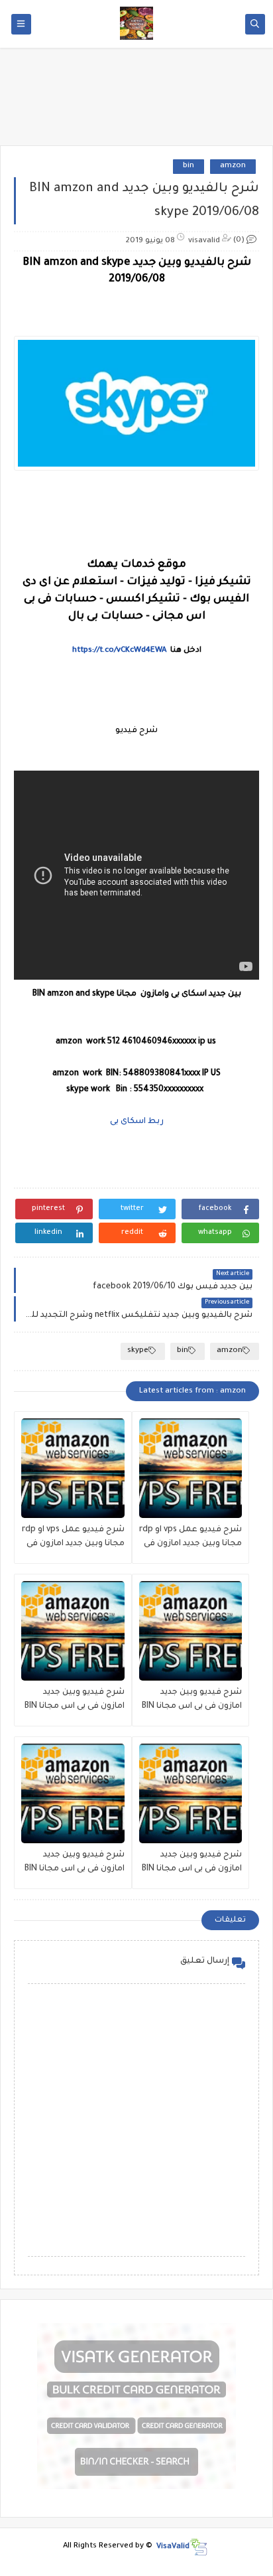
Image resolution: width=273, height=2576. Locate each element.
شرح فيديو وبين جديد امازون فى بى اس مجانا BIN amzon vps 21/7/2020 (75, 1701)
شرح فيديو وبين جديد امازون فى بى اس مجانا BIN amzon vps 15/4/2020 (75, 1863)
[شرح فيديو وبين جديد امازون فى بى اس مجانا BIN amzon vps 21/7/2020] (73, 1631)
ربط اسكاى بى (137, 1122)
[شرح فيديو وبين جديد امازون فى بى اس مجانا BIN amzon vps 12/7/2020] (191, 1793)
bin (189, 166)
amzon (233, 166)
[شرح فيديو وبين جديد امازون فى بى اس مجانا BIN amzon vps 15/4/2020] (73, 1793)
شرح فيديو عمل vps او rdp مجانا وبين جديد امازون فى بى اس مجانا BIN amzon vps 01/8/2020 (73, 1538)
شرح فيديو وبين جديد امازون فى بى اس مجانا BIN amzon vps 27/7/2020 (192, 1701)
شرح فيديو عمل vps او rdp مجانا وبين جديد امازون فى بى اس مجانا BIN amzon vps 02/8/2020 (191, 1538)
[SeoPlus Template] (198, 2547)
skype (138, 1351)
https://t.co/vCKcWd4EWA (119, 651)
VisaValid (173, 2546)
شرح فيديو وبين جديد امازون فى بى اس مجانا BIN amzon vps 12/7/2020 (192, 1863)
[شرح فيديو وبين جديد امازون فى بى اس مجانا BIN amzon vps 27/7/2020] (191, 1631)
